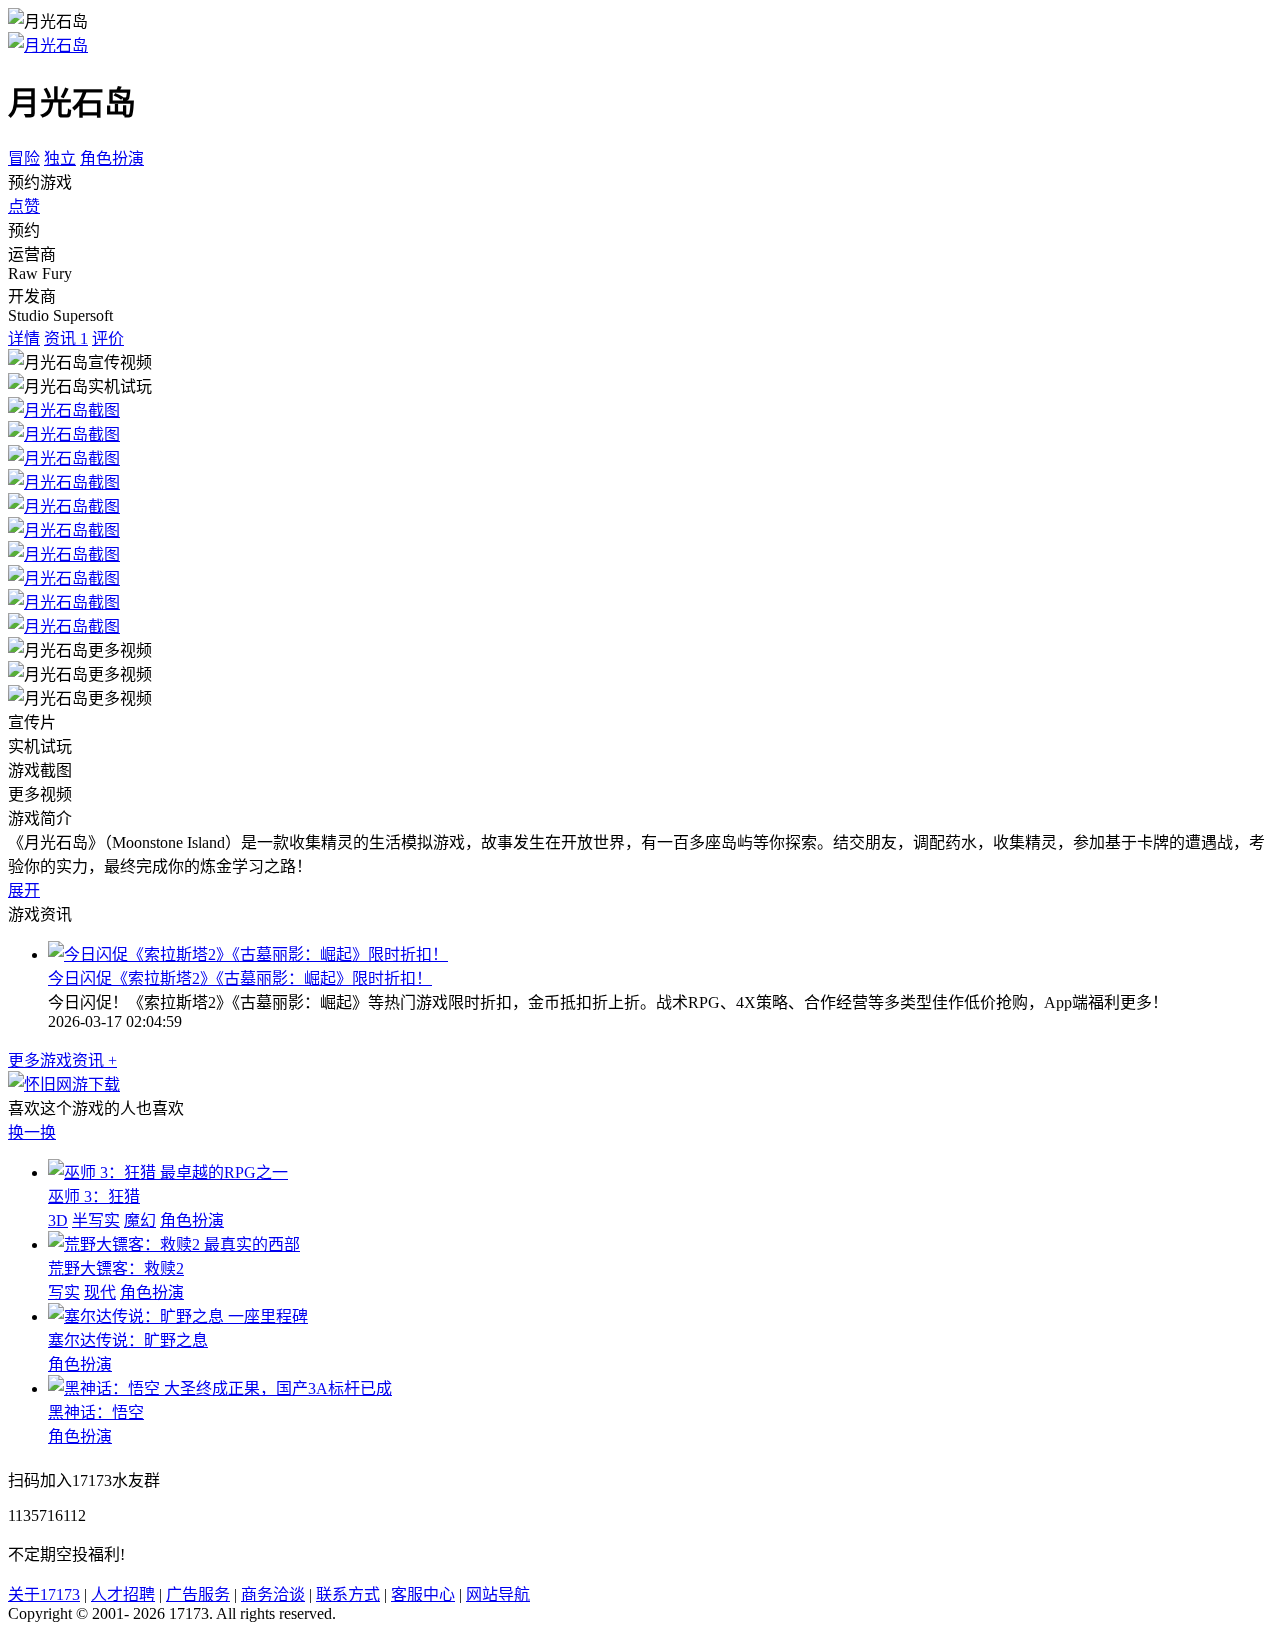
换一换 (32, 1132)
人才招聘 (123, 1594)
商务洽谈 (273, 1594)
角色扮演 (112, 158)
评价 (108, 338)
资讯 (66, 338)
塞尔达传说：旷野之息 (128, 1340)
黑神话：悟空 (96, 1412)
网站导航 (498, 1594)
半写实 (96, 1220)
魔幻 (140, 1220)
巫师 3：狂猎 (94, 1196)
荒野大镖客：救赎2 (116, 1268)
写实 (64, 1292)
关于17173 (44, 1594)
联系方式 (348, 1594)
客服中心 (423, 1594)
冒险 (24, 158)
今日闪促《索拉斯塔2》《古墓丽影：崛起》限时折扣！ (240, 978)
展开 (24, 890)
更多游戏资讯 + (62, 1060)
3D (58, 1220)
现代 (100, 1292)
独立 (60, 158)
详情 (24, 338)
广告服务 (198, 1594)
